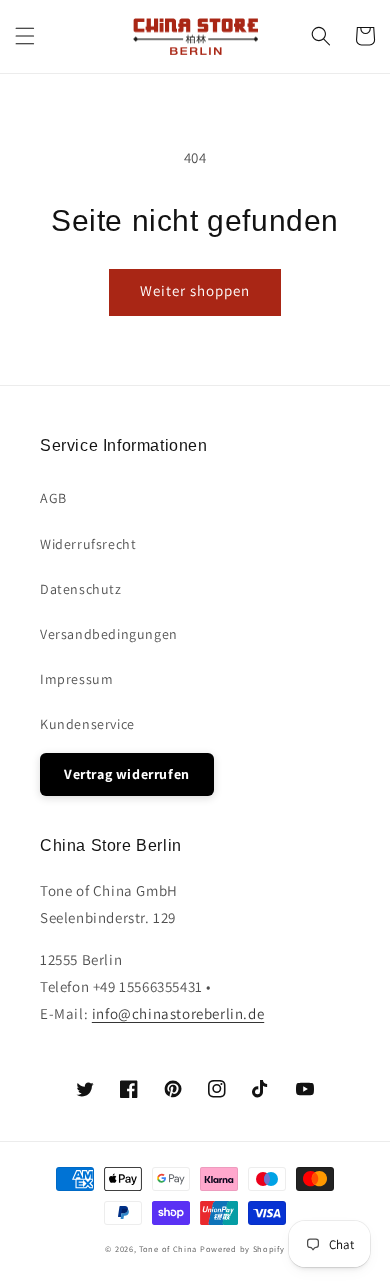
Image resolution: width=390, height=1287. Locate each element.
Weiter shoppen (195, 290)
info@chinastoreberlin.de (178, 1013)
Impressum (76, 679)
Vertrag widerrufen (127, 774)
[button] (25, 36)
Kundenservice (87, 724)
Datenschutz (81, 589)
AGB (53, 498)
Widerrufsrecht (88, 544)
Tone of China (168, 1248)
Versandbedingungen (109, 634)
